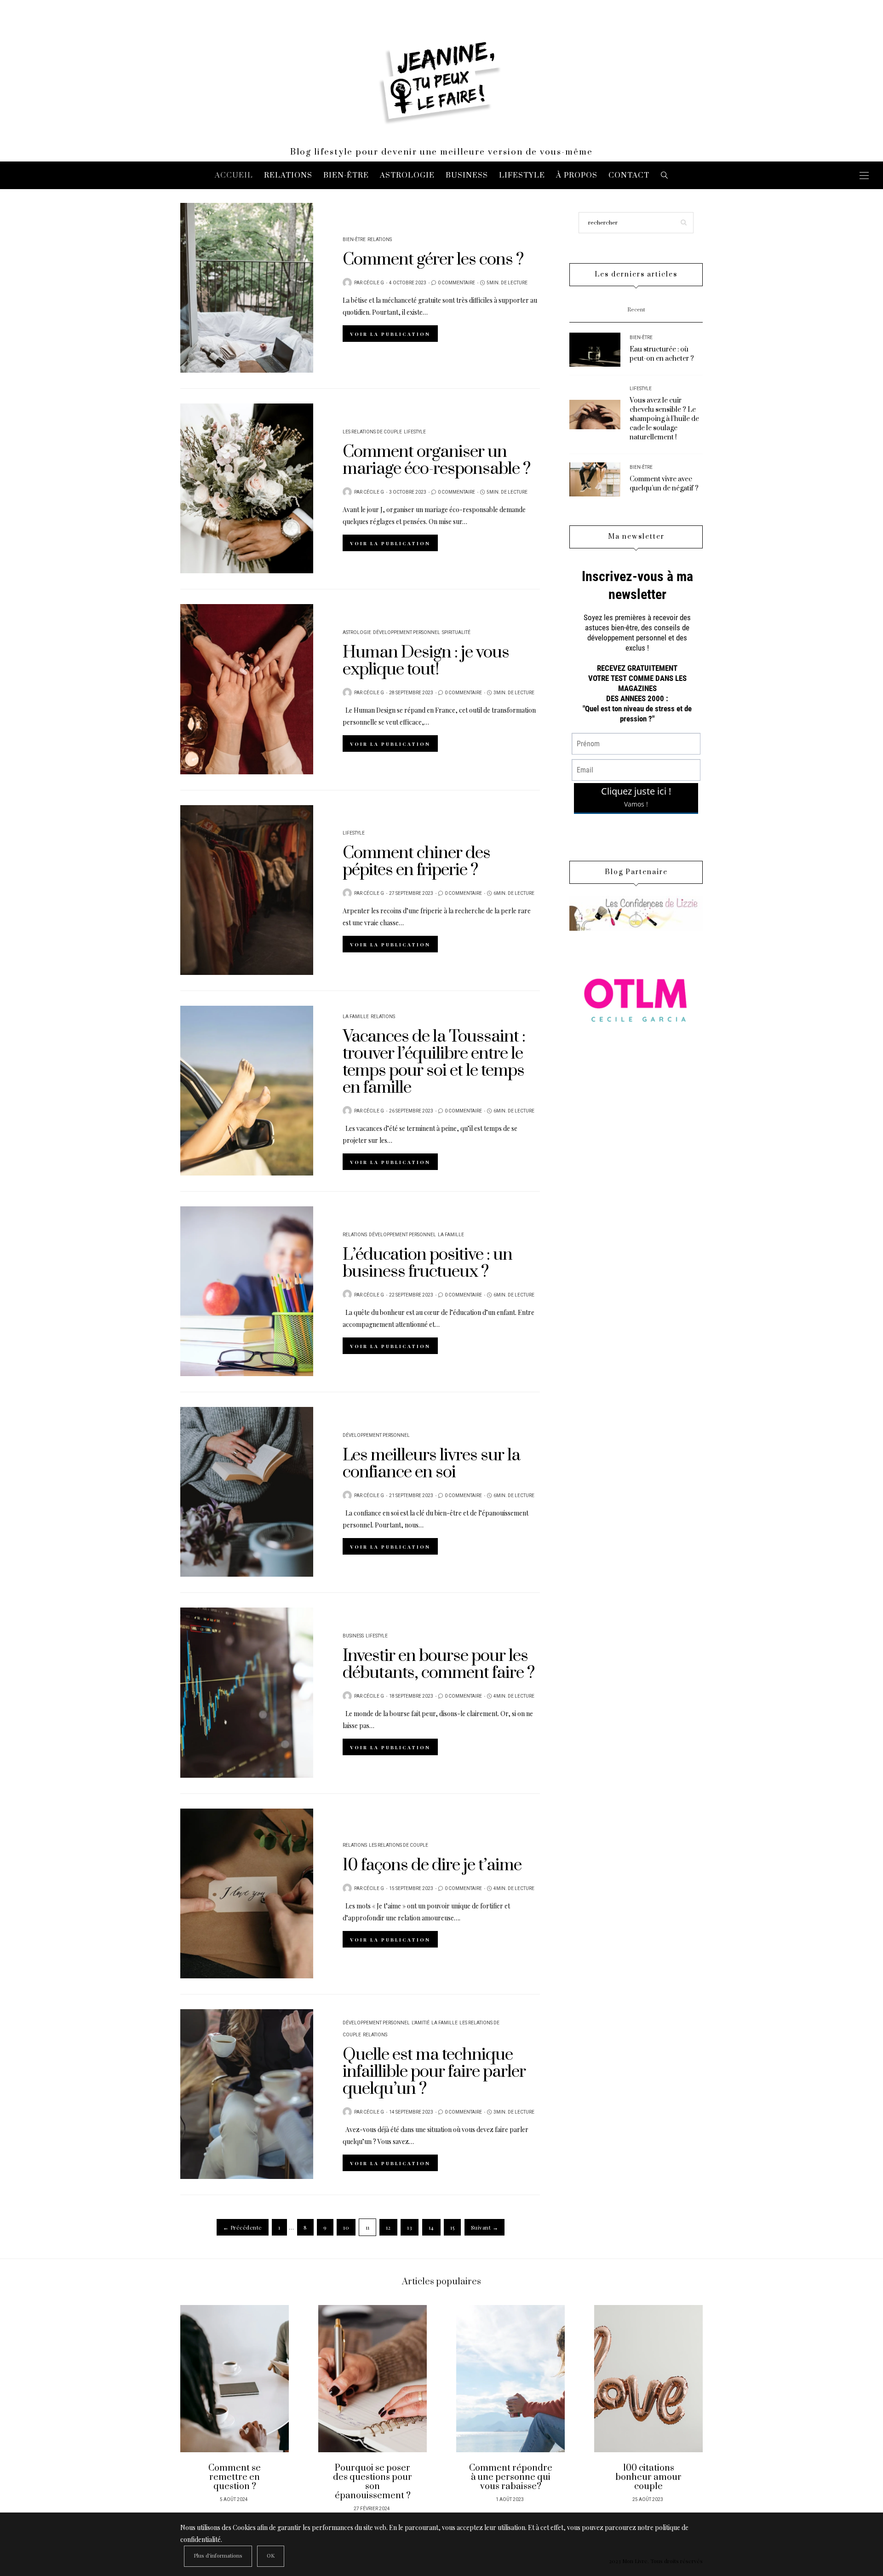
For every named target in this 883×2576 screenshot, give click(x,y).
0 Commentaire (456, 283)
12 (388, 2227)
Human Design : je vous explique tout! (426, 661)
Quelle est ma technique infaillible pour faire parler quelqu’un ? (434, 2072)
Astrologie (407, 175)
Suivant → (485, 2227)
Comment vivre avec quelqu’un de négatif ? (664, 484)
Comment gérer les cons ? (433, 259)
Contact (629, 175)
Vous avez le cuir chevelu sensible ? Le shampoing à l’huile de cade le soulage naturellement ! (664, 419)
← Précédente (243, 2227)
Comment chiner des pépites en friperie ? (416, 862)
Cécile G (374, 283)
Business (467, 175)
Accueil (234, 175)
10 (346, 2227)
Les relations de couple (372, 432)
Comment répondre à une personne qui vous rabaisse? (511, 2477)
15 (452, 2227)
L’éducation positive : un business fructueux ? (427, 1263)
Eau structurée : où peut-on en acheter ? (662, 354)
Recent (636, 310)
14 (431, 2227)
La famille (356, 1017)
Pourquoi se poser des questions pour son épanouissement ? (373, 2482)
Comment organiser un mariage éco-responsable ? (436, 460)
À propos (577, 175)
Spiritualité (456, 633)
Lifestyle (522, 175)
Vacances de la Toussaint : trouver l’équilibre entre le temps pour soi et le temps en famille (434, 1062)
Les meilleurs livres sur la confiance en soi (431, 1464)
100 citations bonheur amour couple (648, 2477)
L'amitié (421, 2023)
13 (410, 2227)
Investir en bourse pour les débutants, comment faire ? (439, 1664)
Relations (288, 175)
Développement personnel (407, 633)
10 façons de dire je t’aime (432, 1865)
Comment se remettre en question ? (235, 2477)
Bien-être (346, 175)
